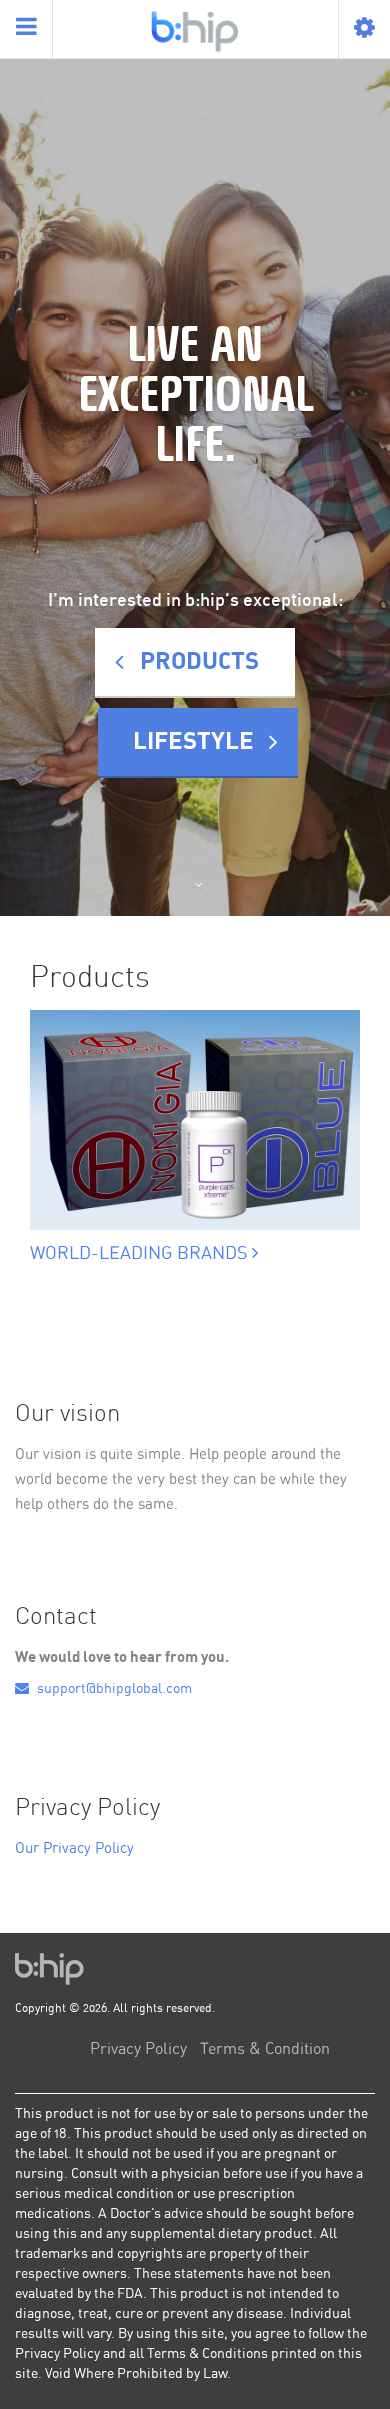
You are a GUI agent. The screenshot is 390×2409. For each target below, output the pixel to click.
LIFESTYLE (193, 742)
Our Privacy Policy (74, 1848)
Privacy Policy (138, 2049)
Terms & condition (265, 2049)
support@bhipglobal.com (113, 1689)
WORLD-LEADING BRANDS (141, 1254)
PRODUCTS (199, 662)
